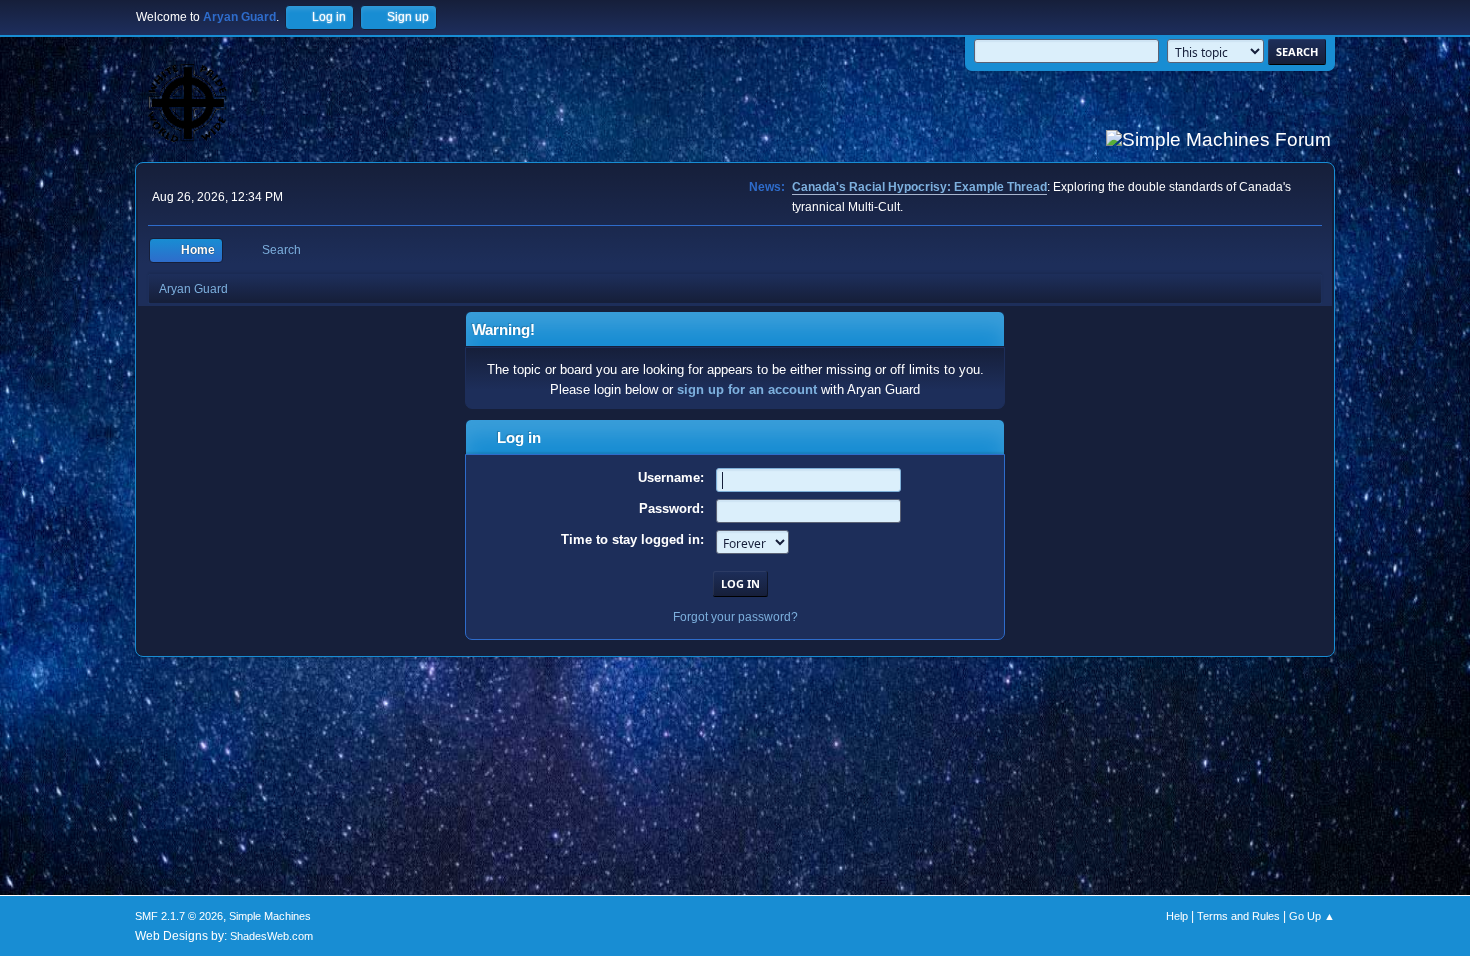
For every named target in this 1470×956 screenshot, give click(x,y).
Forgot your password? (735, 617)
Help (1177, 916)
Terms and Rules (1238, 916)
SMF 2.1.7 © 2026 (179, 916)
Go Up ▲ (1312, 916)
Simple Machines (270, 916)
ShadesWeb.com (271, 936)
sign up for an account (747, 389)
